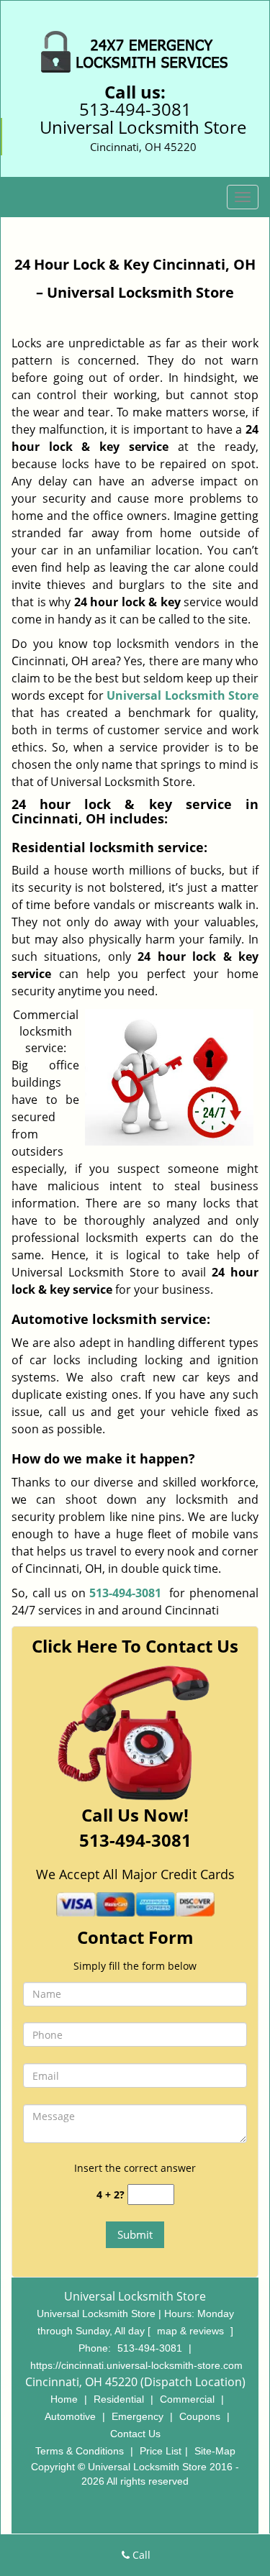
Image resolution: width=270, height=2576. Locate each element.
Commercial (187, 2399)
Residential (119, 2399)
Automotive (70, 2416)
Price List (161, 2451)
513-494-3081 (135, 109)
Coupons (200, 2416)
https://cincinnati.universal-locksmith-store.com (136, 2365)
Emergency (138, 2416)
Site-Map (215, 2451)
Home (64, 2399)
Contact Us (135, 2434)
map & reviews (192, 2331)
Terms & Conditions (80, 2451)
